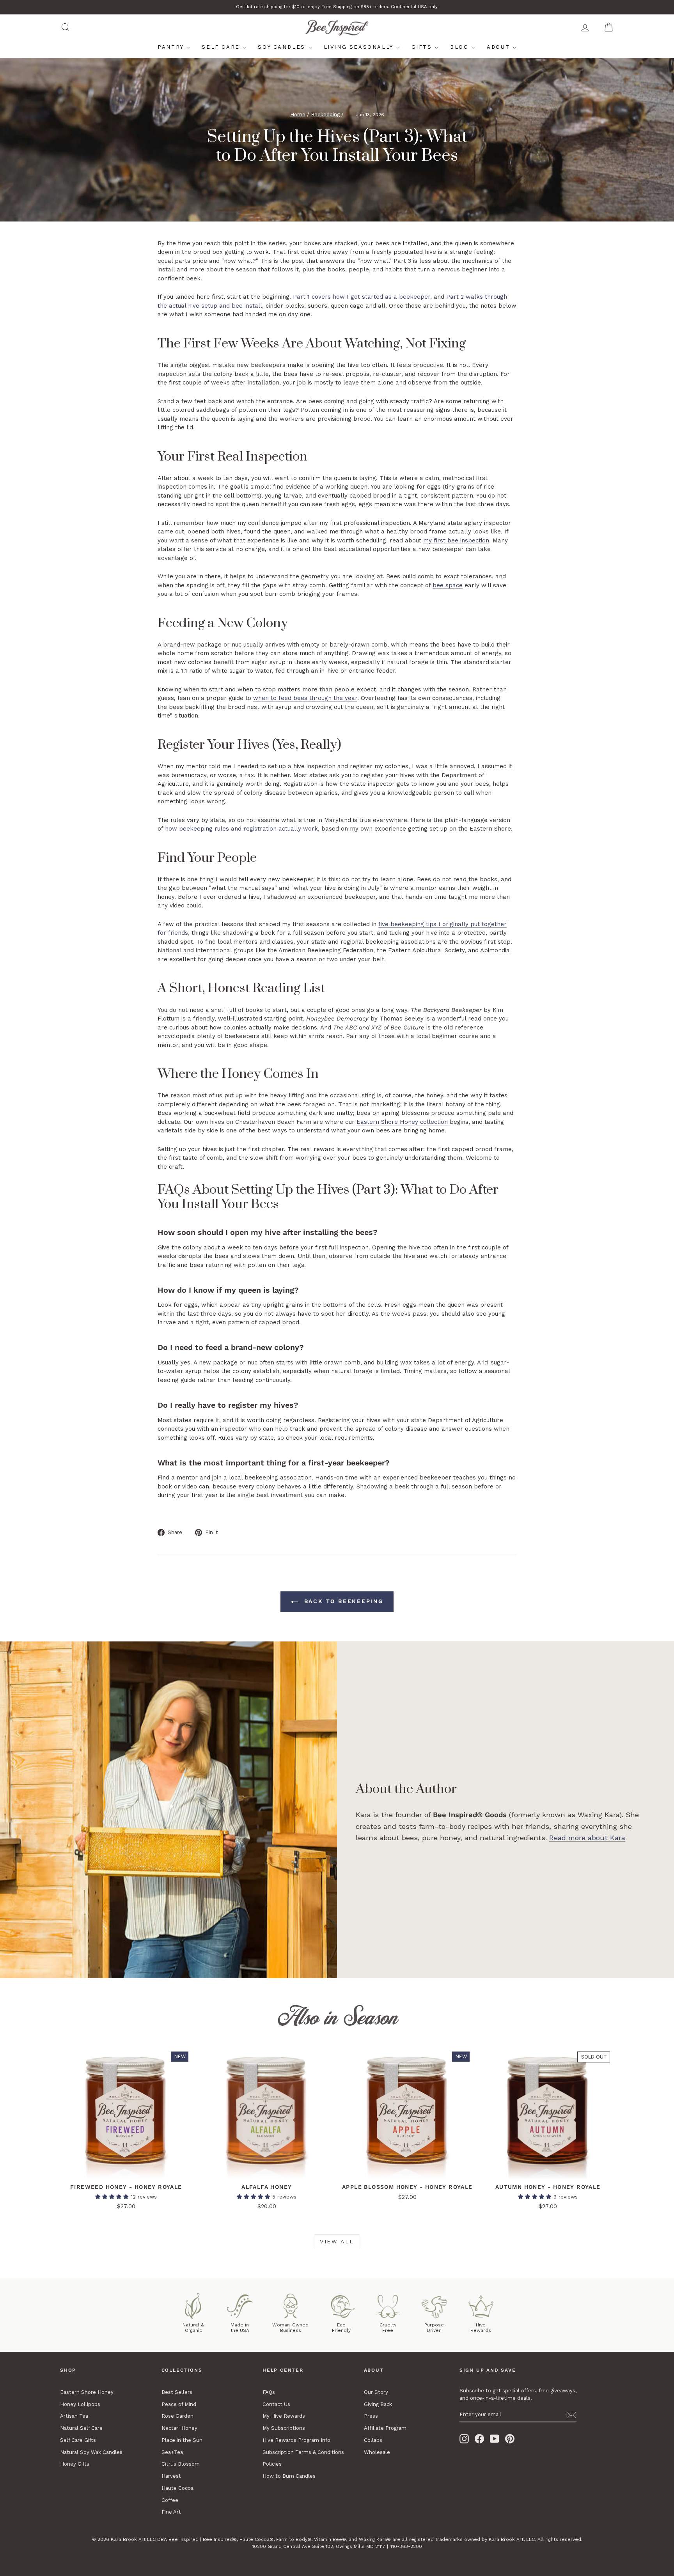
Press (371, 2416)
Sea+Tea (172, 2452)
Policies (272, 2464)
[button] (113, 2197)
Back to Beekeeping (342, 1601)
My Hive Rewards (284, 2416)
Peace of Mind (179, 2404)
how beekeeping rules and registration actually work (241, 829)
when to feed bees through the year (305, 698)
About (500, 47)
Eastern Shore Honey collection (402, 1122)
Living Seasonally (360, 47)
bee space (448, 585)
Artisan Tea (74, 2416)
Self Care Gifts (78, 2440)
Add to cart (126, 2171)
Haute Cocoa (177, 2488)
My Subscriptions (284, 2428)
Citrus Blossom (181, 2464)
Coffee (170, 2500)
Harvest (171, 2476)
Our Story (376, 2392)
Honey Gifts (75, 2464)
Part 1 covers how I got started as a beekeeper (362, 297)
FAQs (269, 2392)
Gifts (423, 47)
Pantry (172, 47)
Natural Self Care (81, 2428)
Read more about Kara (587, 1838)
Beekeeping (325, 114)
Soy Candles (283, 47)
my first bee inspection (456, 540)
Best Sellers (177, 2392)
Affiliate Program (385, 2428)
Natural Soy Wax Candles (91, 2452)
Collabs (373, 2440)
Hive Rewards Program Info (296, 2440)
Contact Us (276, 2404)
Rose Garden (177, 2416)
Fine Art (171, 2512)
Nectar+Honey (179, 2428)
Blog (461, 47)
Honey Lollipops (80, 2404)
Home (298, 114)
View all (337, 2241)
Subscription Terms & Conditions (303, 2452)
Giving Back (378, 2404)
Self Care (222, 47)
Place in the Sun (182, 2440)
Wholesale (377, 2452)
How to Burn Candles (289, 2476)
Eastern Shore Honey (87, 2392)
